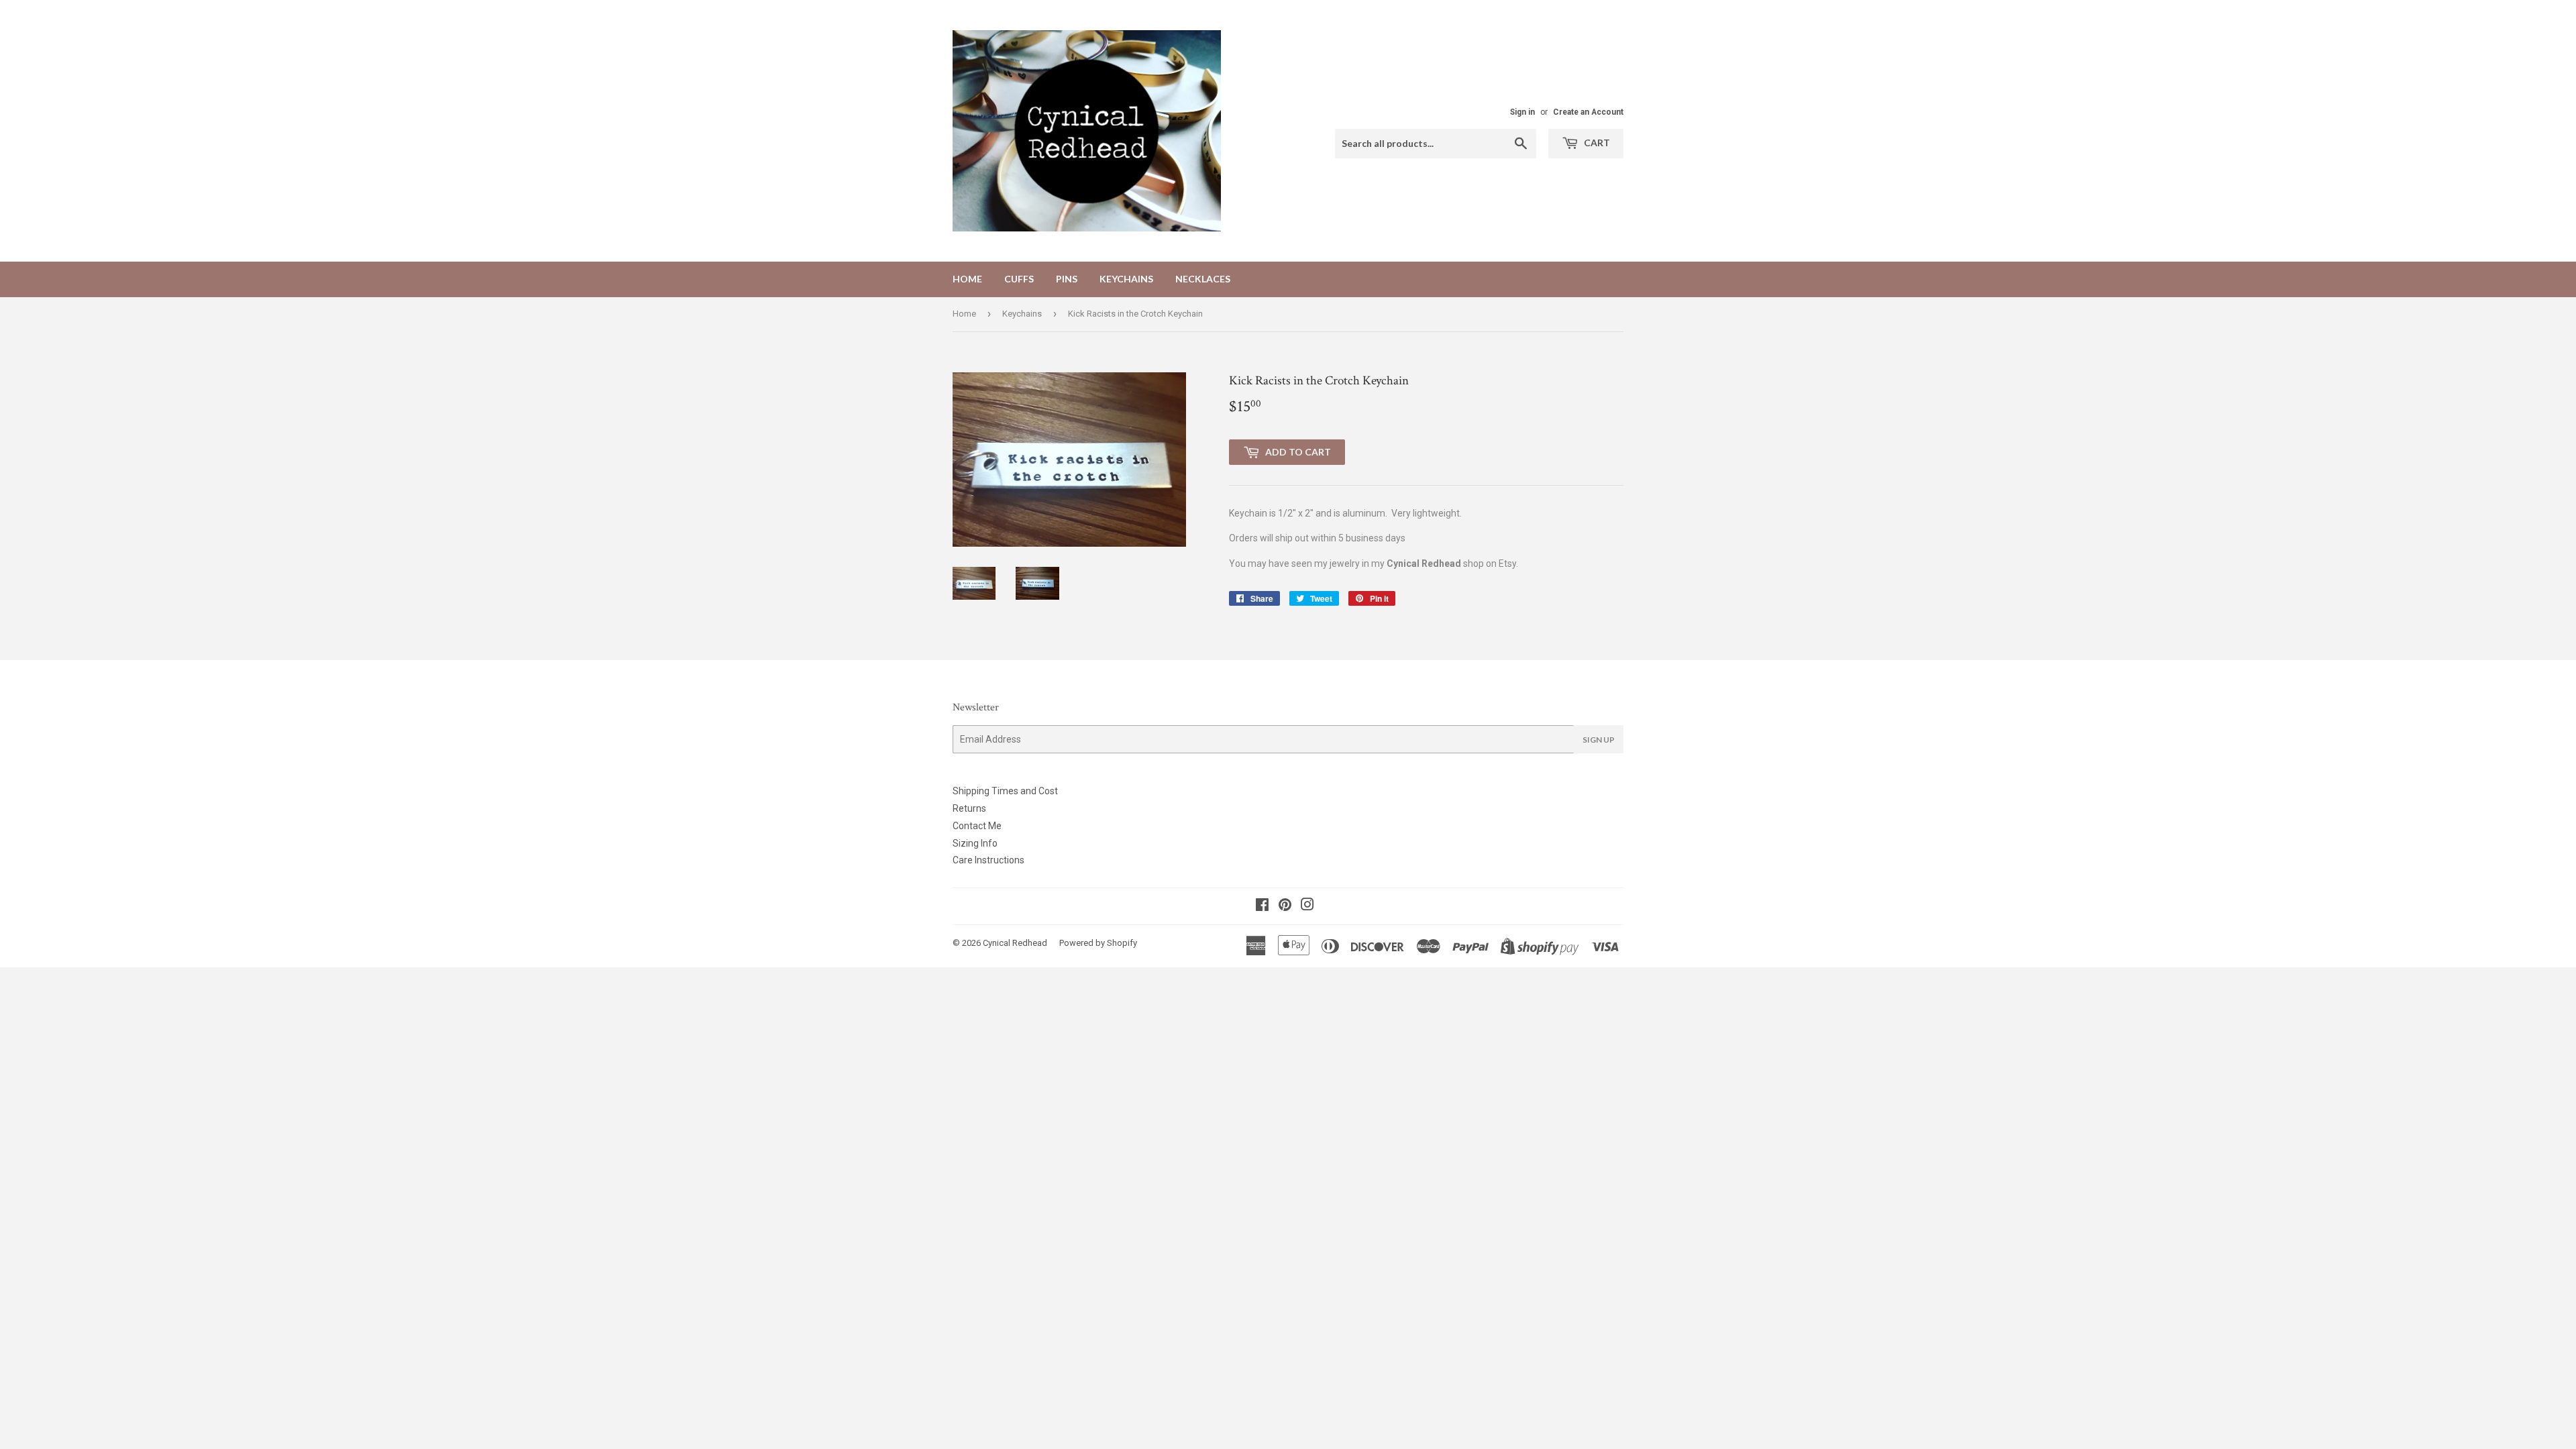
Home (967, 279)
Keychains (1126, 279)
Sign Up (1599, 740)
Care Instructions (988, 860)
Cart (1596, 143)
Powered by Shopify (1098, 943)
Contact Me (977, 826)
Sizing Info (975, 843)
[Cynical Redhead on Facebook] (1262, 906)
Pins (1067, 279)
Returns (969, 808)
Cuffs (1019, 279)
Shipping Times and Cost (1005, 791)
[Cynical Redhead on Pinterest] (1285, 906)
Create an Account (1588, 112)
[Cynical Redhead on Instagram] (1307, 906)
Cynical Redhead (1015, 943)
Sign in (1522, 112)
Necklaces (1203, 279)
